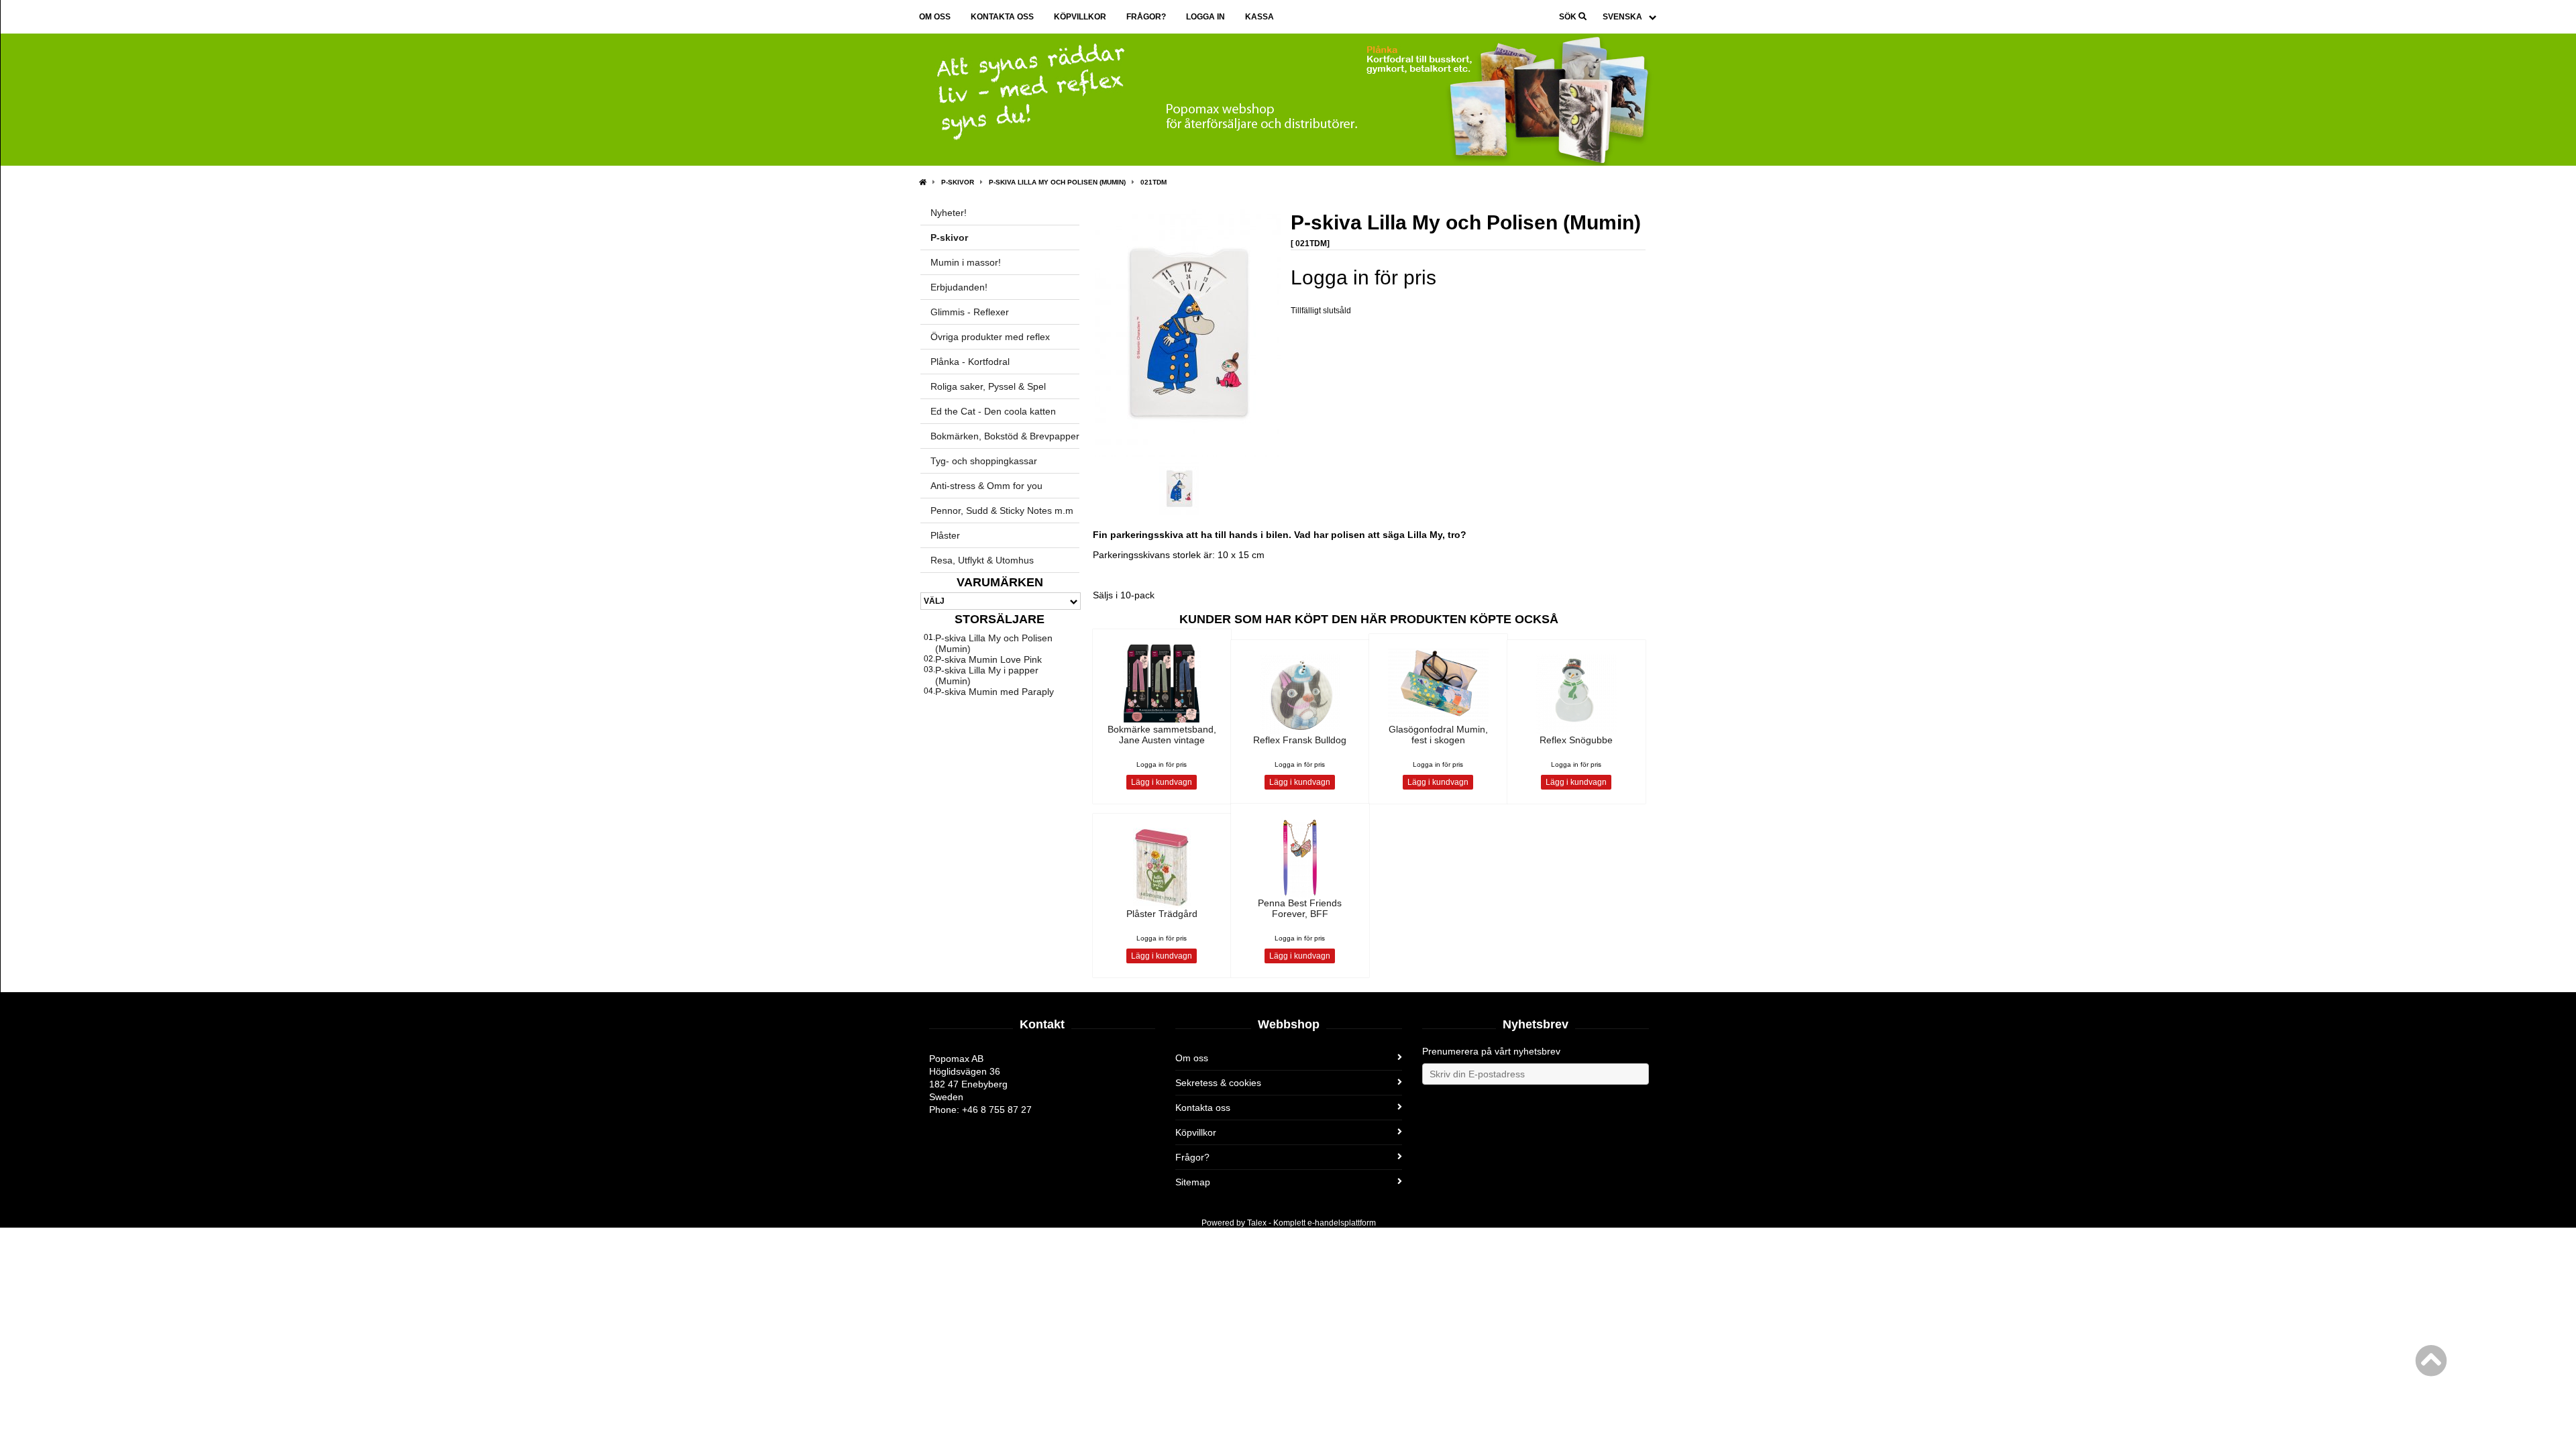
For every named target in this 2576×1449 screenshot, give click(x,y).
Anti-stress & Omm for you (986, 486)
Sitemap (1193, 1182)
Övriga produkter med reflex (990, 337)
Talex (1257, 1223)
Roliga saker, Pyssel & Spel (988, 386)
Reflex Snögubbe (1576, 740)
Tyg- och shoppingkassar (984, 461)
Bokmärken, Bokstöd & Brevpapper (1005, 436)
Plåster (945, 535)
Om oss (935, 17)
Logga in (1205, 17)
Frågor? (1146, 17)
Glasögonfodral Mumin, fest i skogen (1438, 735)
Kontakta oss (1002, 17)
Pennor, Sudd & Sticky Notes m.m (1002, 511)
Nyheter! (949, 213)
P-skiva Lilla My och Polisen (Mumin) (1057, 182)
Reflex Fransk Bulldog (1300, 740)
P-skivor (958, 182)
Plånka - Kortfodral (970, 362)
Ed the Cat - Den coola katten (993, 411)
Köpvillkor (1080, 17)
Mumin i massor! (966, 262)
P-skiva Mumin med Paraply (995, 692)
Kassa (1259, 17)
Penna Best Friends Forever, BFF (1300, 908)
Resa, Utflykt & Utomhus (982, 560)
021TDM (1153, 182)
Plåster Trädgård (1162, 914)
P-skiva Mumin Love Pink (988, 659)
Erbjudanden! (959, 287)
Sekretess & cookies (1218, 1083)
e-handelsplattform (1342, 1223)
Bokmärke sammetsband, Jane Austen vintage (1162, 735)
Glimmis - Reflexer (970, 312)
